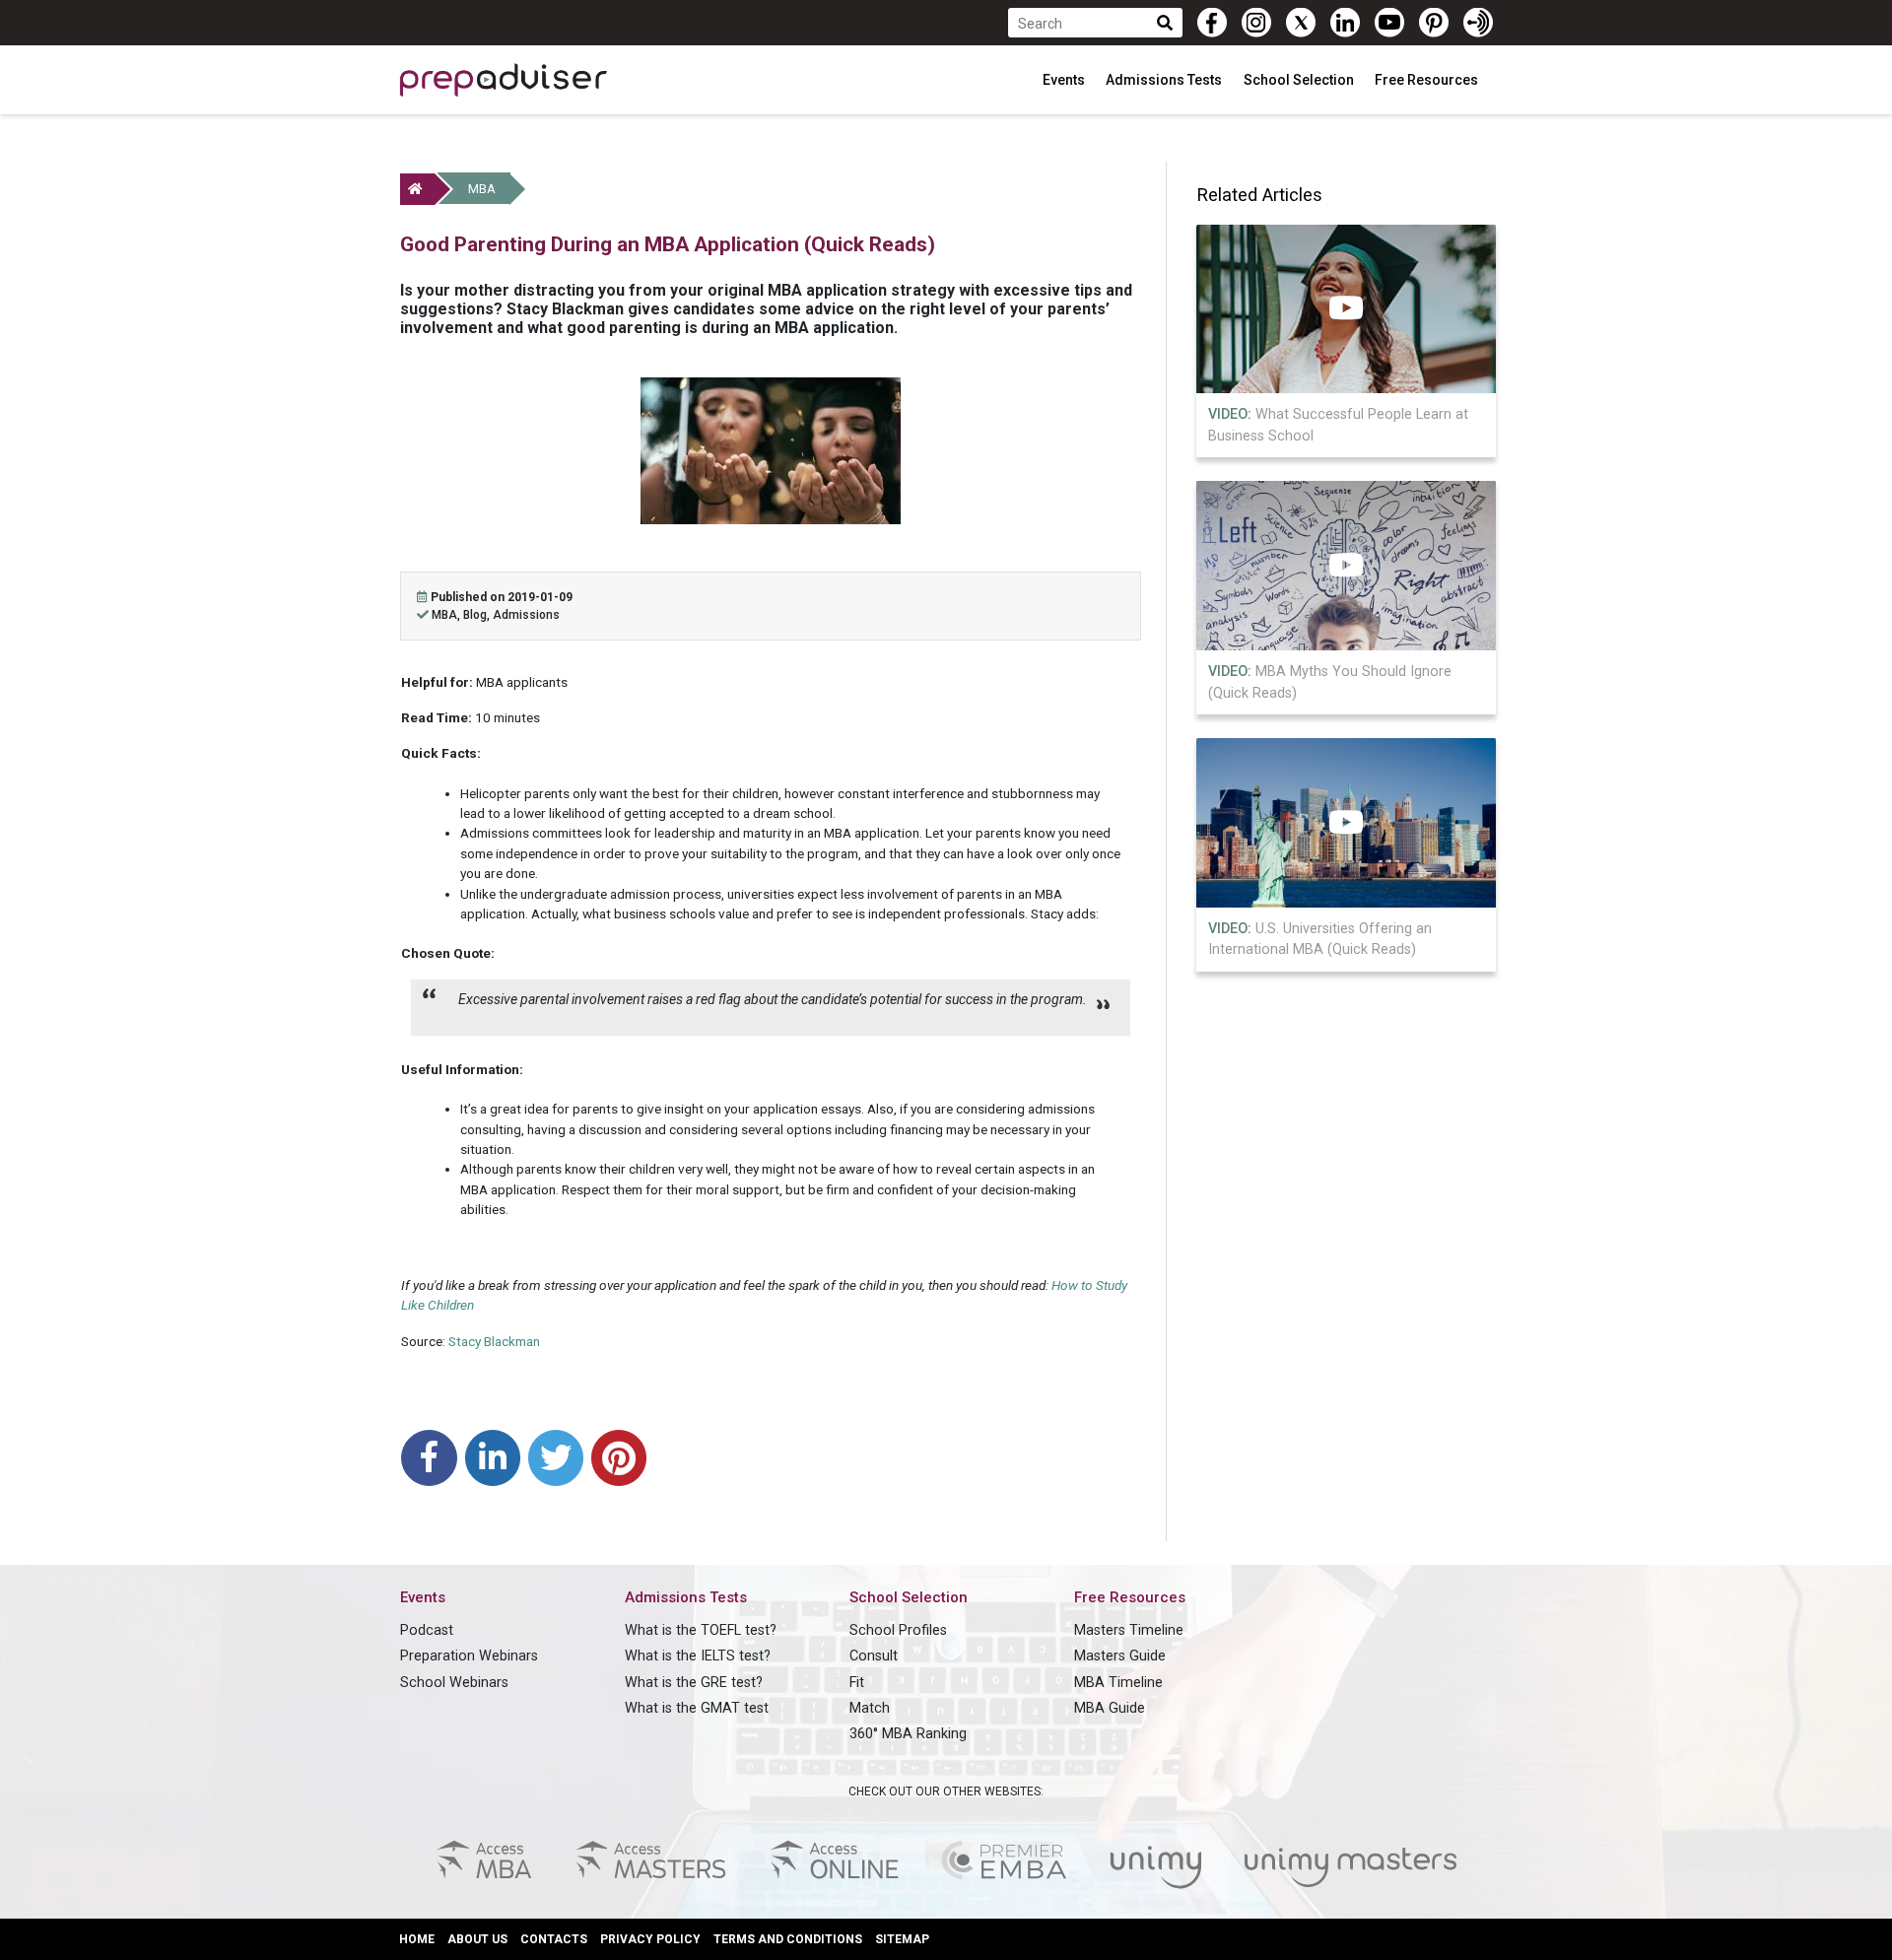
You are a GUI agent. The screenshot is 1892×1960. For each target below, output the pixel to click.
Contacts (554, 1939)
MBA (482, 189)
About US (477, 1939)
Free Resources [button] (1428, 80)
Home (417, 1939)
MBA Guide (1110, 1708)
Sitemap (902, 1939)
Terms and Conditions (788, 1939)
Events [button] (1065, 80)
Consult (874, 1656)
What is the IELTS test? (698, 1656)
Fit (857, 1683)
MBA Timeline (1118, 1683)
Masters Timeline (1129, 1630)
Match (870, 1708)
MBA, (447, 615)
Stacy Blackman (494, 1341)
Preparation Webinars (469, 1656)
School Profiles (898, 1630)
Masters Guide (1120, 1656)
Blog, (478, 615)
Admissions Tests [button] (1165, 80)
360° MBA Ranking (908, 1734)
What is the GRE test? (694, 1683)
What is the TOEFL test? (701, 1630)
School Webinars (454, 1683)
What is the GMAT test (697, 1708)
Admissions (526, 615)
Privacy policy (650, 1939)
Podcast (427, 1630)
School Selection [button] (1300, 80)
